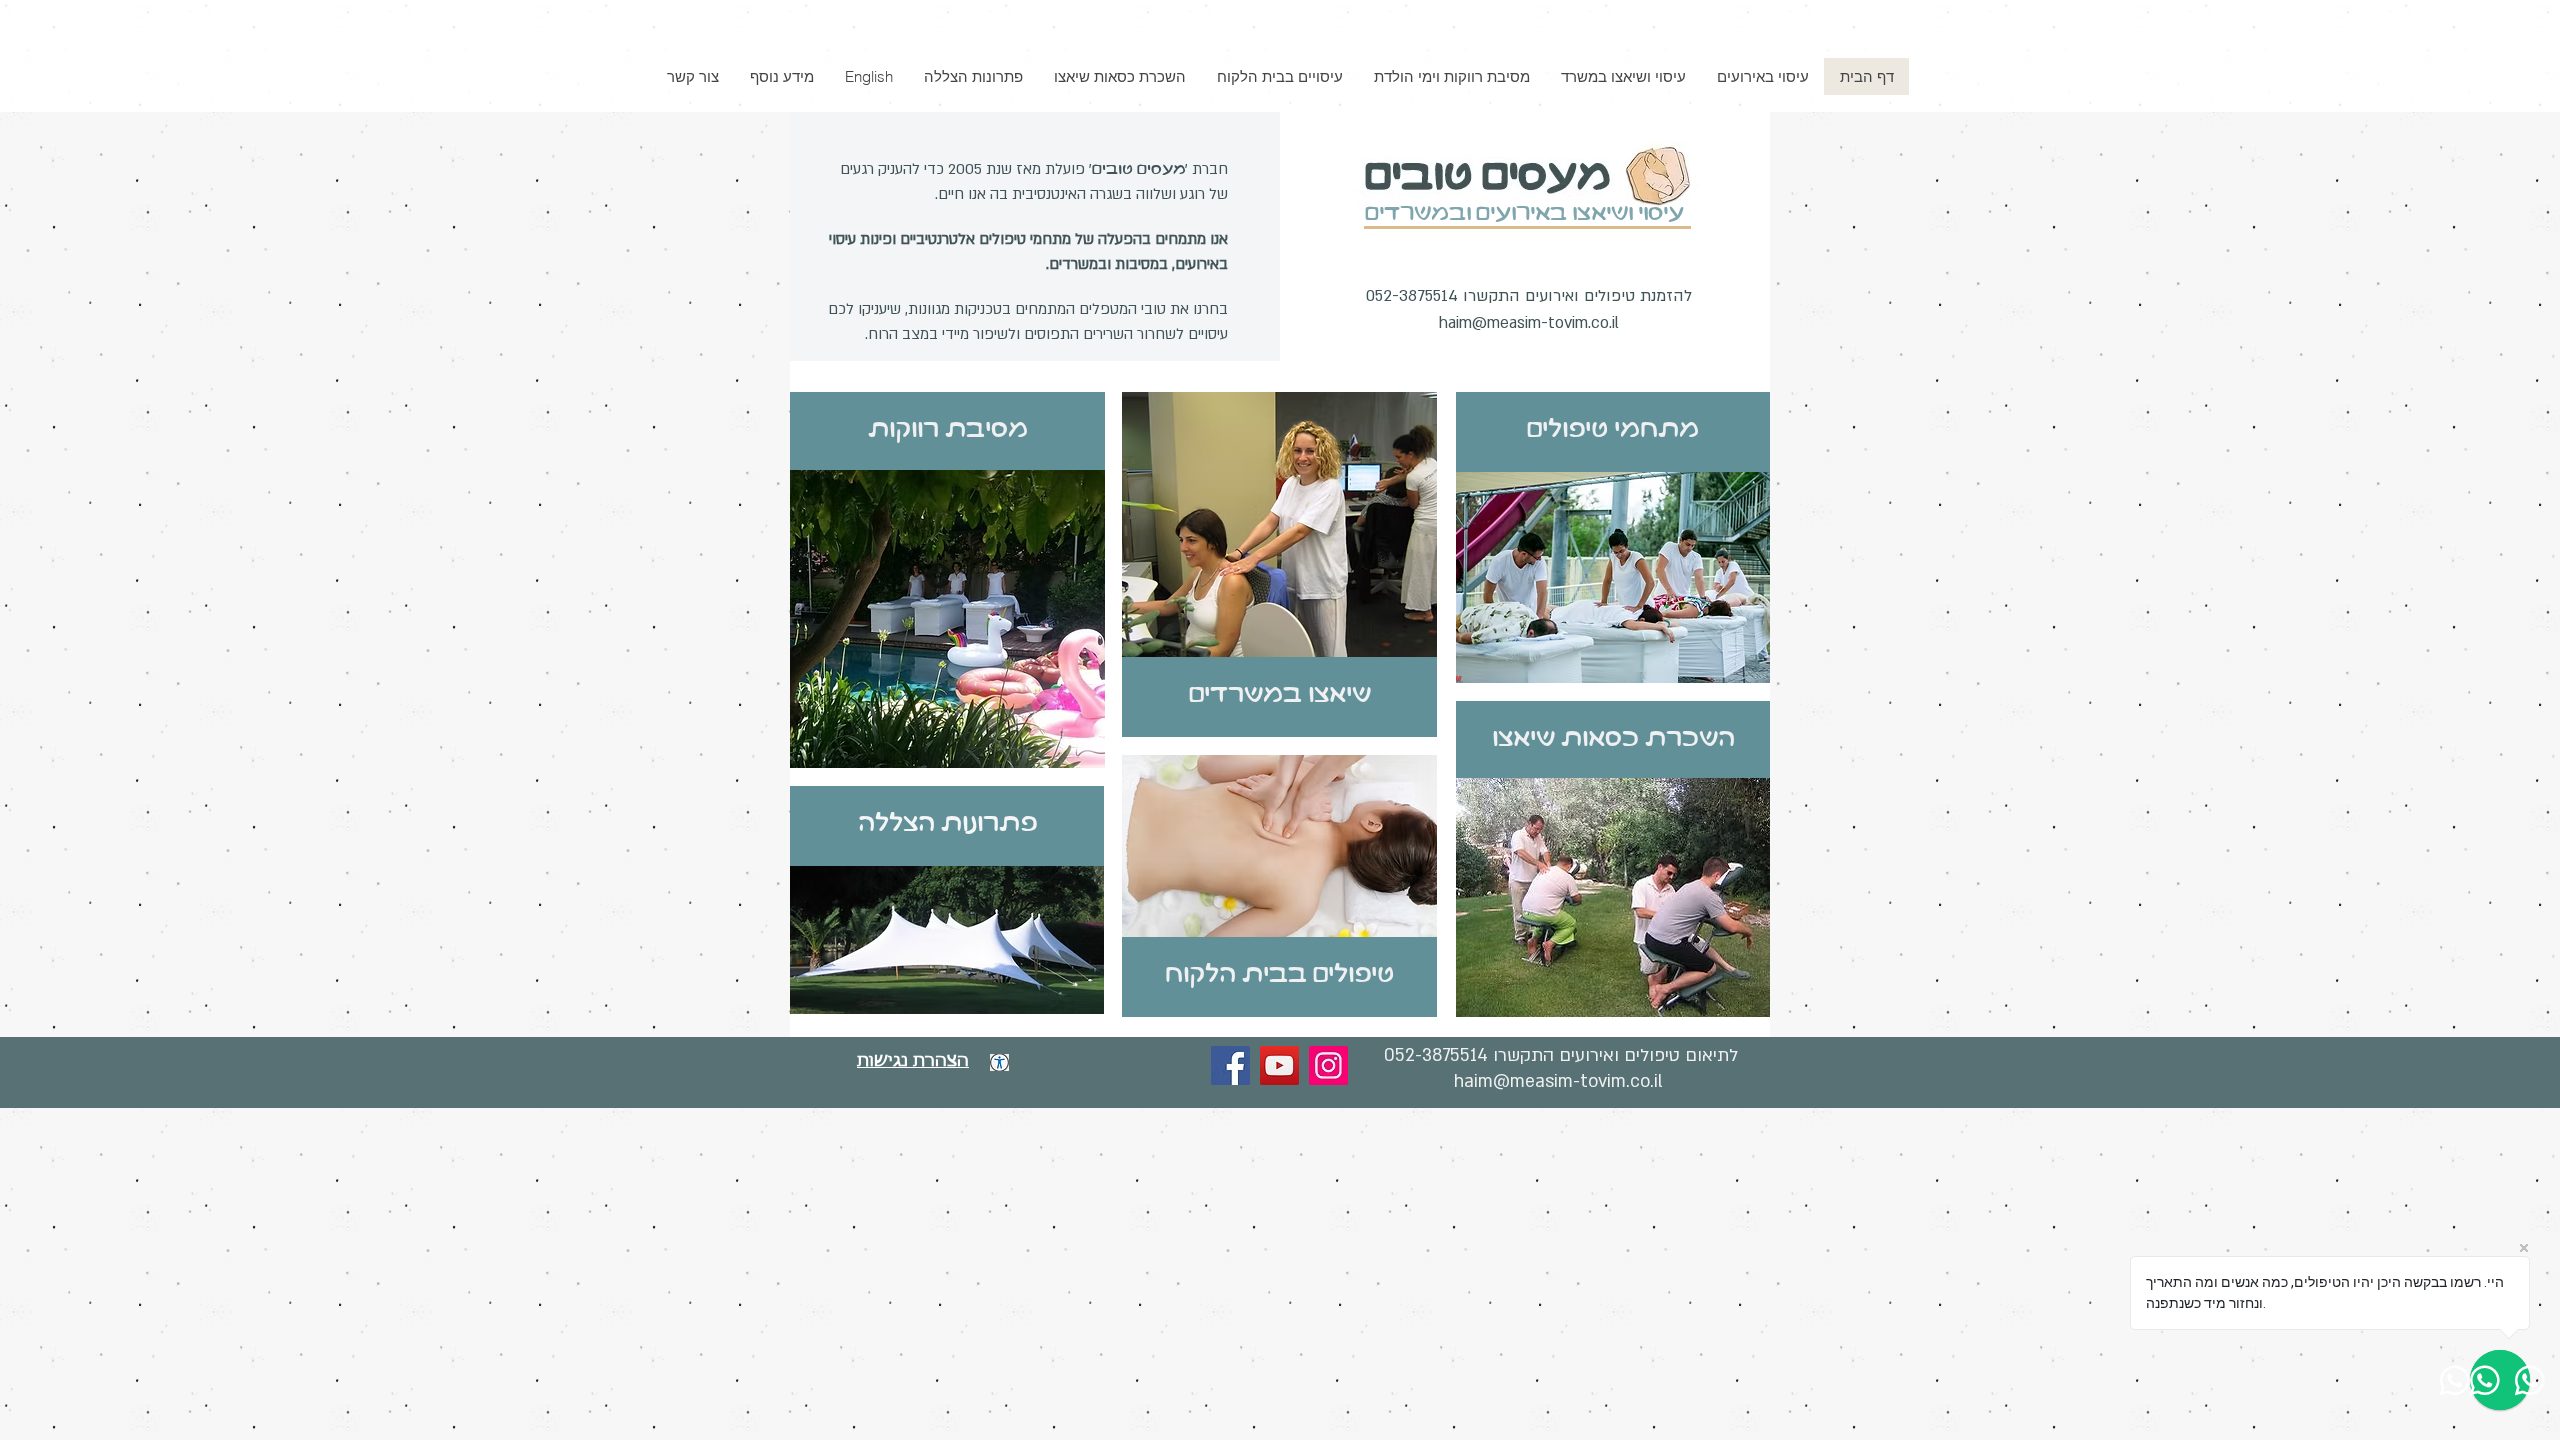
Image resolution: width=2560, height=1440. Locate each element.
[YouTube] (1279, 1065)
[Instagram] (1328, 1065)
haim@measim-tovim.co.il (1529, 323)
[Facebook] (1230, 1065)
